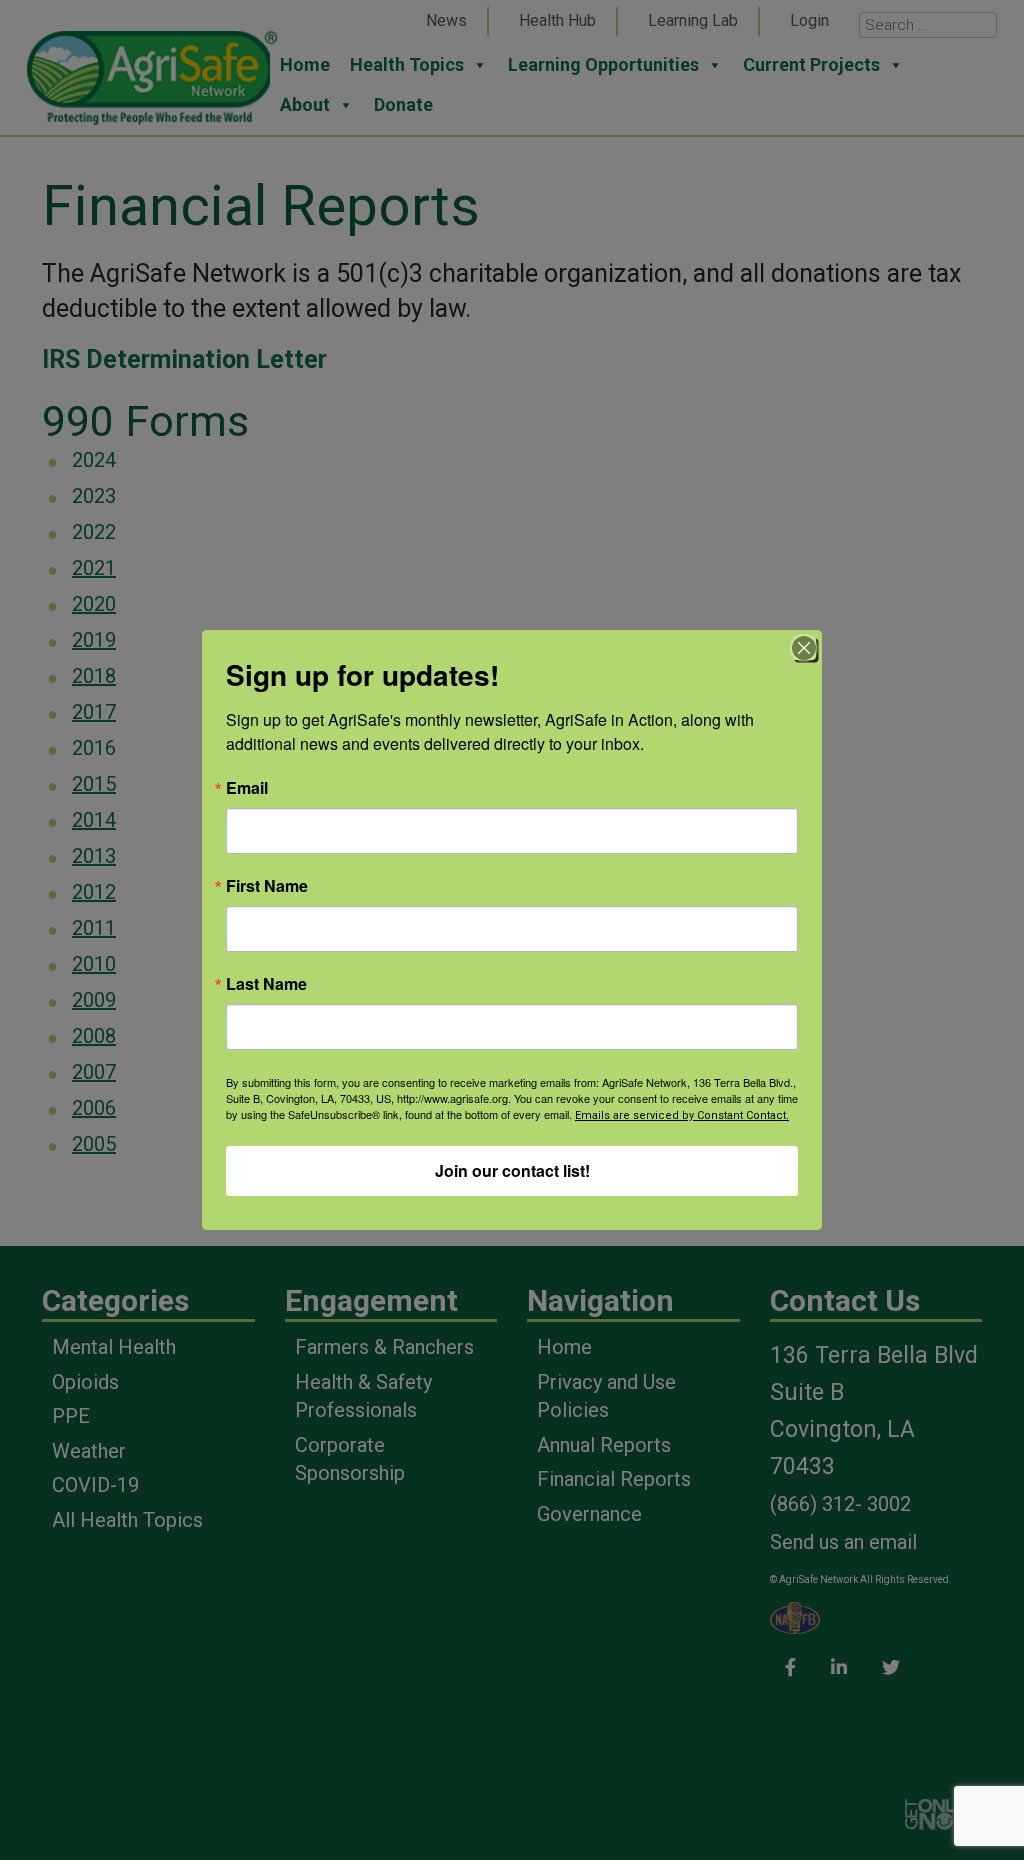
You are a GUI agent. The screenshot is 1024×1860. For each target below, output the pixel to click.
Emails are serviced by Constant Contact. (682, 1115)
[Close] (804, 648)
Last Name (266, 984)
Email (247, 788)
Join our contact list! (512, 1170)
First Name (267, 886)
